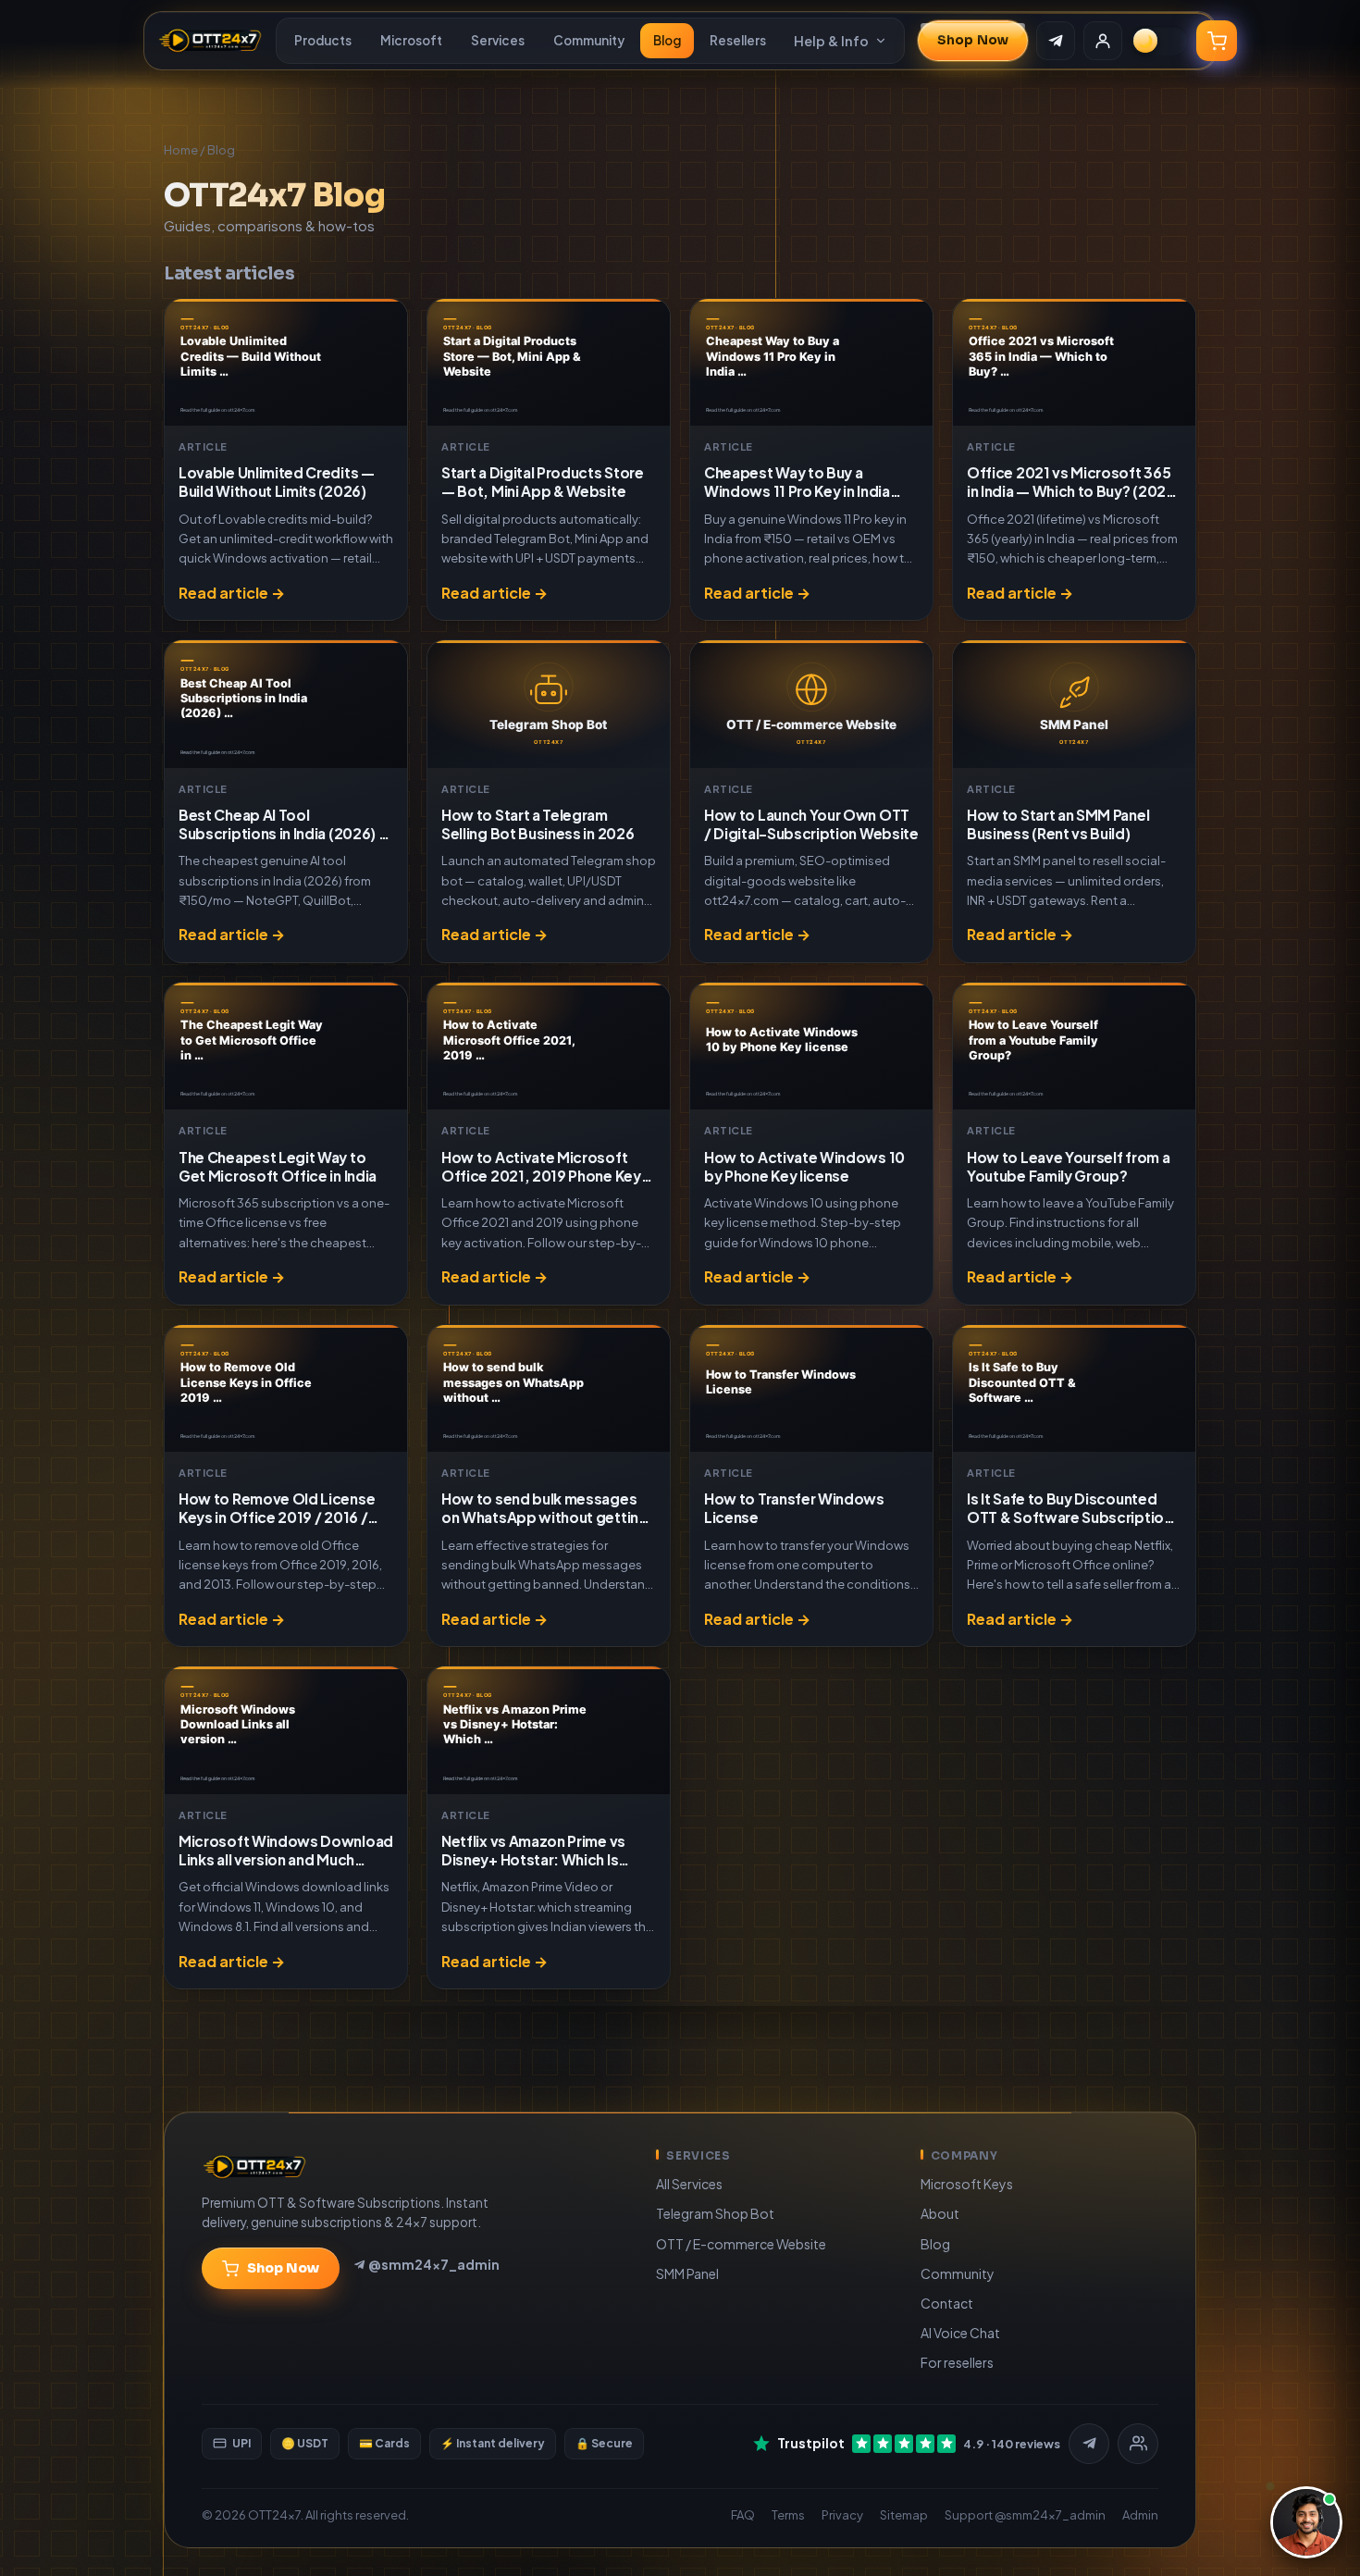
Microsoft (411, 40)
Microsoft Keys (967, 2184)
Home (181, 150)
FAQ (743, 2515)
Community (589, 40)
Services (498, 40)
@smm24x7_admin (433, 2264)
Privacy (842, 2515)
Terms (788, 2515)
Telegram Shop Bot (715, 2213)
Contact (947, 2303)
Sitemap (904, 2515)
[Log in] (1103, 41)
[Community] (1138, 2444)
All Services (689, 2184)
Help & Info (831, 41)
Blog (667, 40)
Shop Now (973, 40)
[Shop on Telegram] (1056, 41)
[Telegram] (1089, 2444)
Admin (1140, 2515)
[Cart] (1217, 41)
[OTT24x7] (210, 41)
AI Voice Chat (960, 2333)
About (940, 2213)
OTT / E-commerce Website (741, 2244)
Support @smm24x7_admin (1025, 2515)
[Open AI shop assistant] (1306, 2522)
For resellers (957, 2362)
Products (323, 40)
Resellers (738, 40)
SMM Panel (687, 2273)
